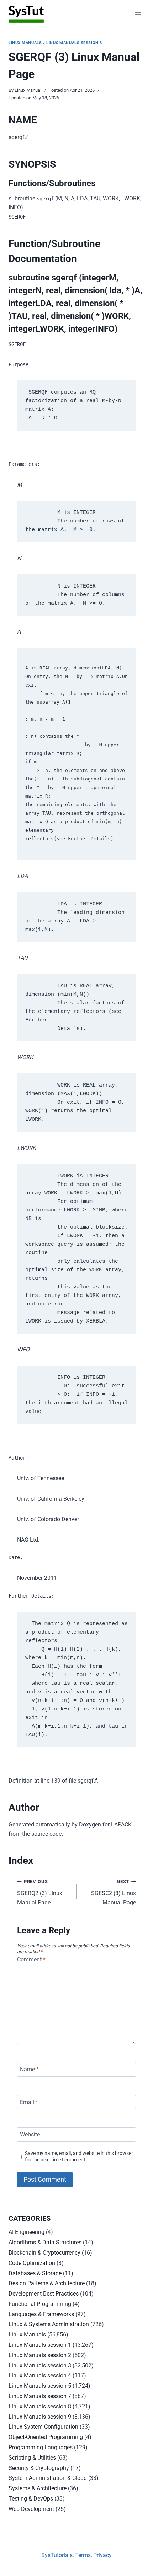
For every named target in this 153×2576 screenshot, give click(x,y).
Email (29, 2102)
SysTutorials (57, 2555)
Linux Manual (28, 90)
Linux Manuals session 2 (40, 2355)
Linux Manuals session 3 (74, 43)
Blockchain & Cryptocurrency (44, 2253)
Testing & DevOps (31, 2499)
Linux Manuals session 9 (40, 2417)
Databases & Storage (35, 2273)
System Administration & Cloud (48, 2478)
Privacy (102, 2555)
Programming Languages (41, 2447)
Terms (83, 2555)
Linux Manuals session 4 (40, 2375)
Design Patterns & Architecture (47, 2283)
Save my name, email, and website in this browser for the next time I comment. (79, 2157)
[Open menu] (138, 14)
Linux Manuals (25, 43)
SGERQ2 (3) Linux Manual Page (40, 1892)
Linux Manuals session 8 (40, 2406)
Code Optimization (32, 2263)
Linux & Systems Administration (49, 2324)
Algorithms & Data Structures (45, 2242)
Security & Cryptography (39, 2468)
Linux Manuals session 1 (40, 2345)
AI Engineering (27, 2232)
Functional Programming (40, 2304)
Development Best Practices (44, 2294)
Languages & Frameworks (41, 2314)
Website (30, 2135)
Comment (31, 1959)
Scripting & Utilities (32, 2458)
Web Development (31, 2509)
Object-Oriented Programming (46, 2437)
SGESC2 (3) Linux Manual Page (114, 1892)
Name (29, 2069)
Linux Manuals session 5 (40, 2386)
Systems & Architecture (38, 2488)
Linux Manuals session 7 (40, 2396)
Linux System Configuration (43, 2427)
